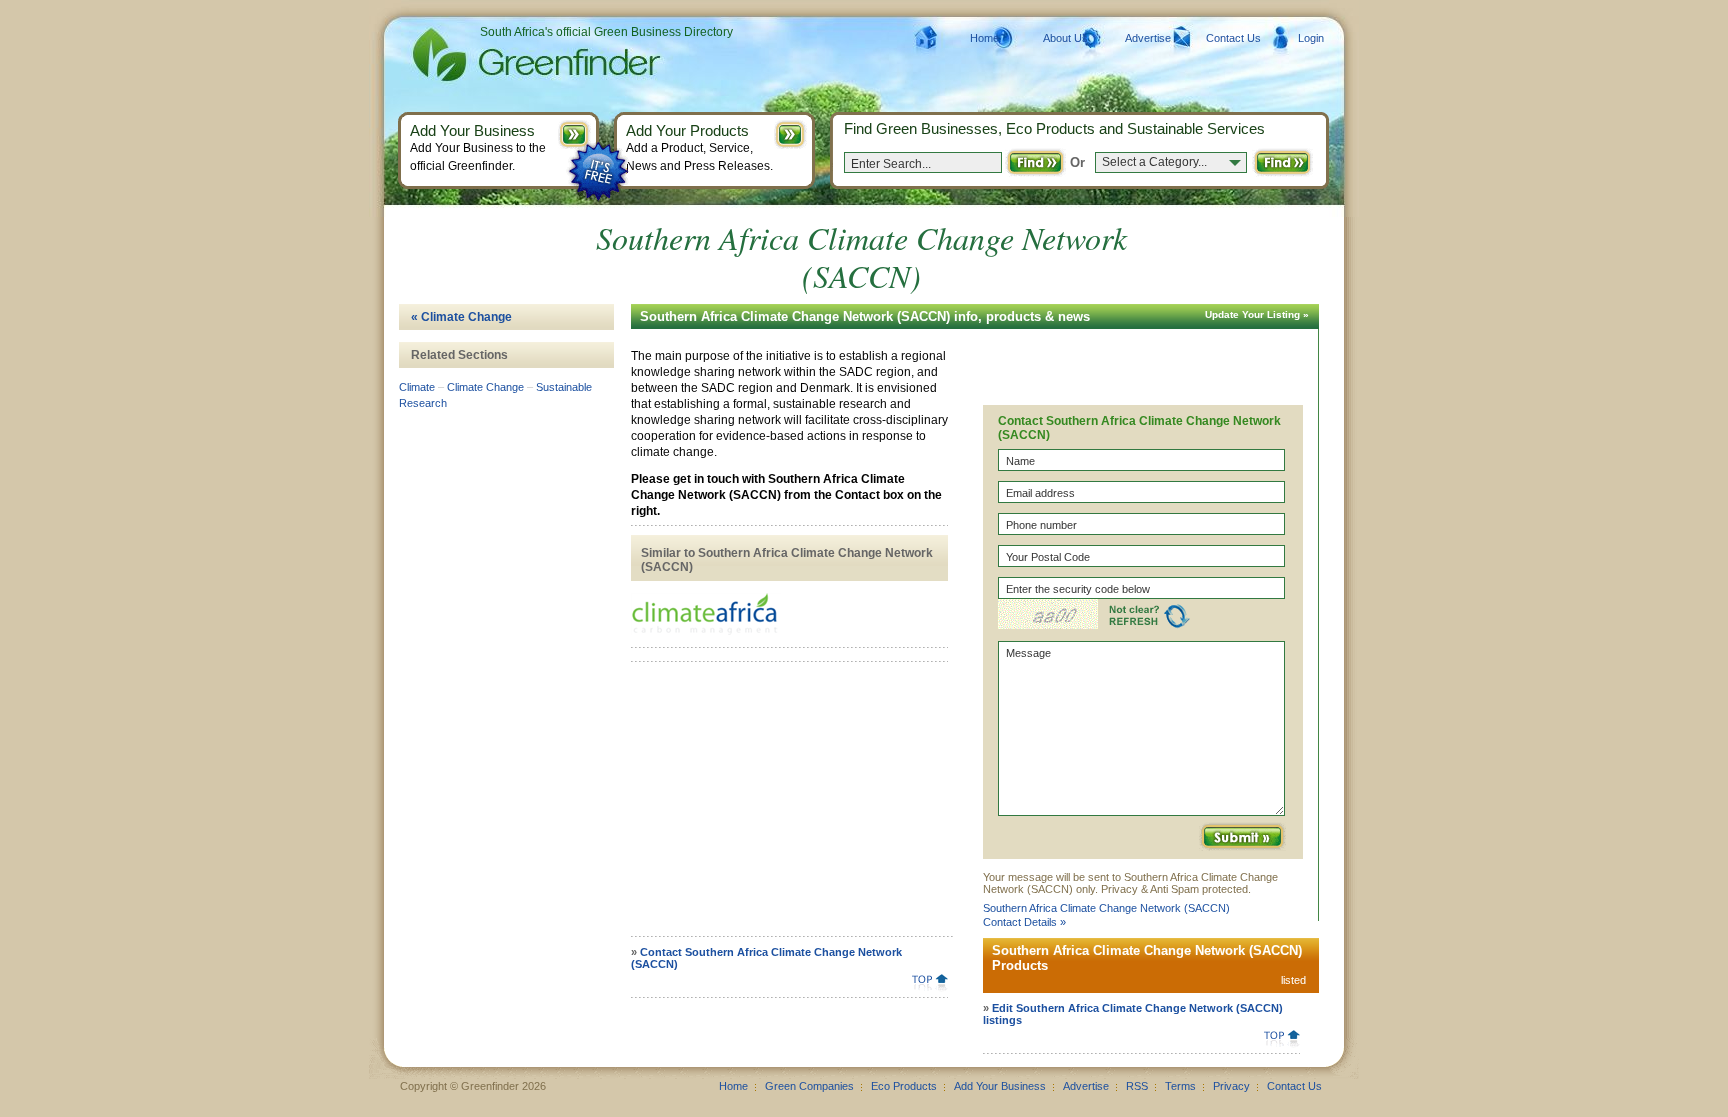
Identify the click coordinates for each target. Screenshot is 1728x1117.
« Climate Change (461, 317)
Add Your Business (1000, 1086)
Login (1311, 38)
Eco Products (904, 1086)
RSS (1137, 1086)
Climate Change (485, 387)
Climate (417, 387)
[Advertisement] (786, 806)
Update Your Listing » (1257, 314)
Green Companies (809, 1086)
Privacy (1231, 1086)
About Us (1065, 38)
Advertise (1148, 38)
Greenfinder (533, 55)
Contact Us (1233, 38)
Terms (1180, 1086)
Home (984, 38)
